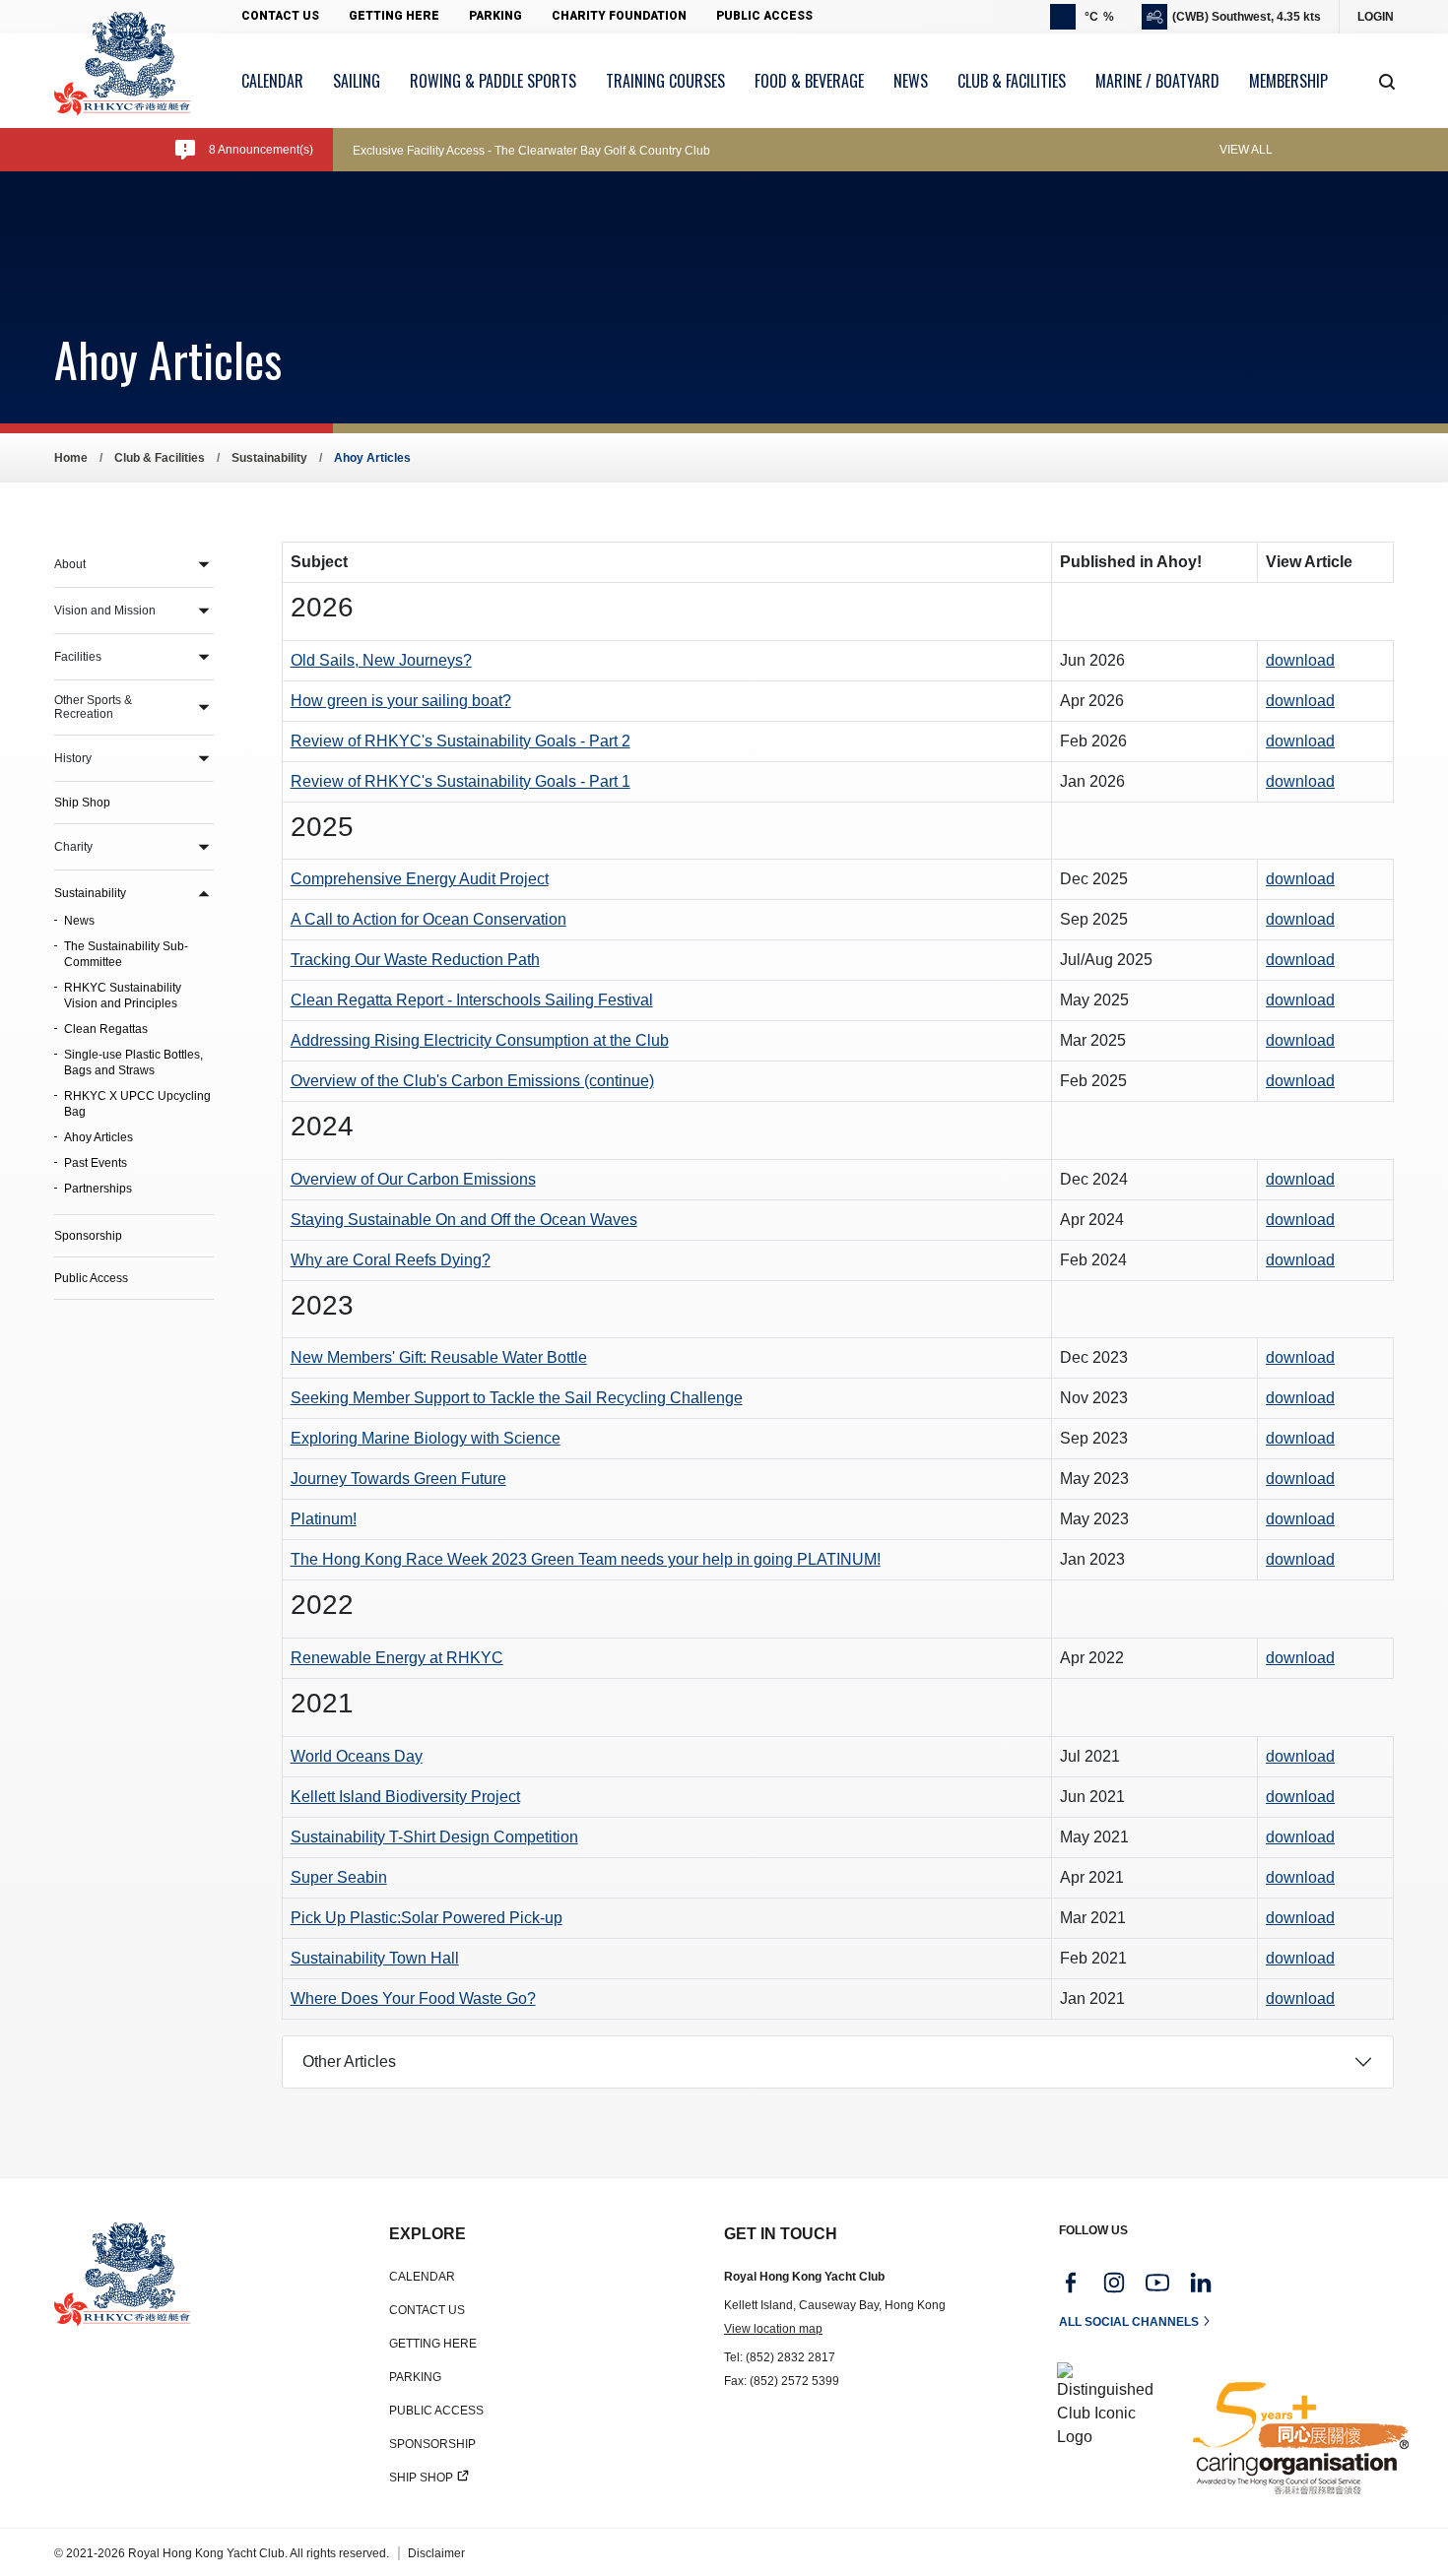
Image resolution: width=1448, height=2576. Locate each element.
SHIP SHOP (421, 2478)
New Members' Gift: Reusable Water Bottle (439, 1357)
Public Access (764, 16)
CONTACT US (427, 2310)
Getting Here (394, 16)
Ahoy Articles (99, 1137)
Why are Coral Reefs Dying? (391, 1260)
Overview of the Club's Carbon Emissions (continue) (472, 1081)
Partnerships (98, 1189)
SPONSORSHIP (432, 2444)
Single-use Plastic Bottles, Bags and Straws (133, 1063)
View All (1246, 150)
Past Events (96, 1163)
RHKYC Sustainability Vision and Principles (123, 996)
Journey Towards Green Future (398, 1479)
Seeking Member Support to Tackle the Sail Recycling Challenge (517, 1398)
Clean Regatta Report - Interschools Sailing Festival (472, 1000)
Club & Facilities (160, 458)
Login (1376, 17)
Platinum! (324, 1519)
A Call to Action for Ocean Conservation (428, 919)
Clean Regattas (106, 1029)
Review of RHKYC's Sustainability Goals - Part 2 (461, 741)
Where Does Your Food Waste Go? (413, 1998)
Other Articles (349, 2061)
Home (71, 458)
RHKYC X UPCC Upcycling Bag (137, 1104)
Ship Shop (82, 803)
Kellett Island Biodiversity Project (405, 1797)
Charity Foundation (619, 16)
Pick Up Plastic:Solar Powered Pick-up (427, 1918)
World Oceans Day (357, 1756)
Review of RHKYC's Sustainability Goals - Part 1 (461, 781)
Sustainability (269, 458)
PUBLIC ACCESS (436, 2411)
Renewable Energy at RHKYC (397, 1658)
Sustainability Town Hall (375, 1958)
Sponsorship (88, 1236)
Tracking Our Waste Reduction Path (415, 960)
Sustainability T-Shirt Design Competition (434, 1837)
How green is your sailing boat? (401, 701)
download (1300, 660)
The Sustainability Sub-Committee (126, 954)
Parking (495, 16)
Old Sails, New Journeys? (381, 660)
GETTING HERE (433, 2344)
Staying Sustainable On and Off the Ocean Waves (464, 1220)
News (79, 921)
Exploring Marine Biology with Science (426, 1438)
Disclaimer (436, 2553)
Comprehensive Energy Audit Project (420, 879)
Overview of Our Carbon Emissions (413, 1179)
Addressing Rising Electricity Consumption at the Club (480, 1040)
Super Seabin (339, 1877)
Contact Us (280, 16)
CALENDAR (422, 2277)
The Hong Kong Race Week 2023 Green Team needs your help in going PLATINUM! (586, 1559)
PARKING (415, 2377)
